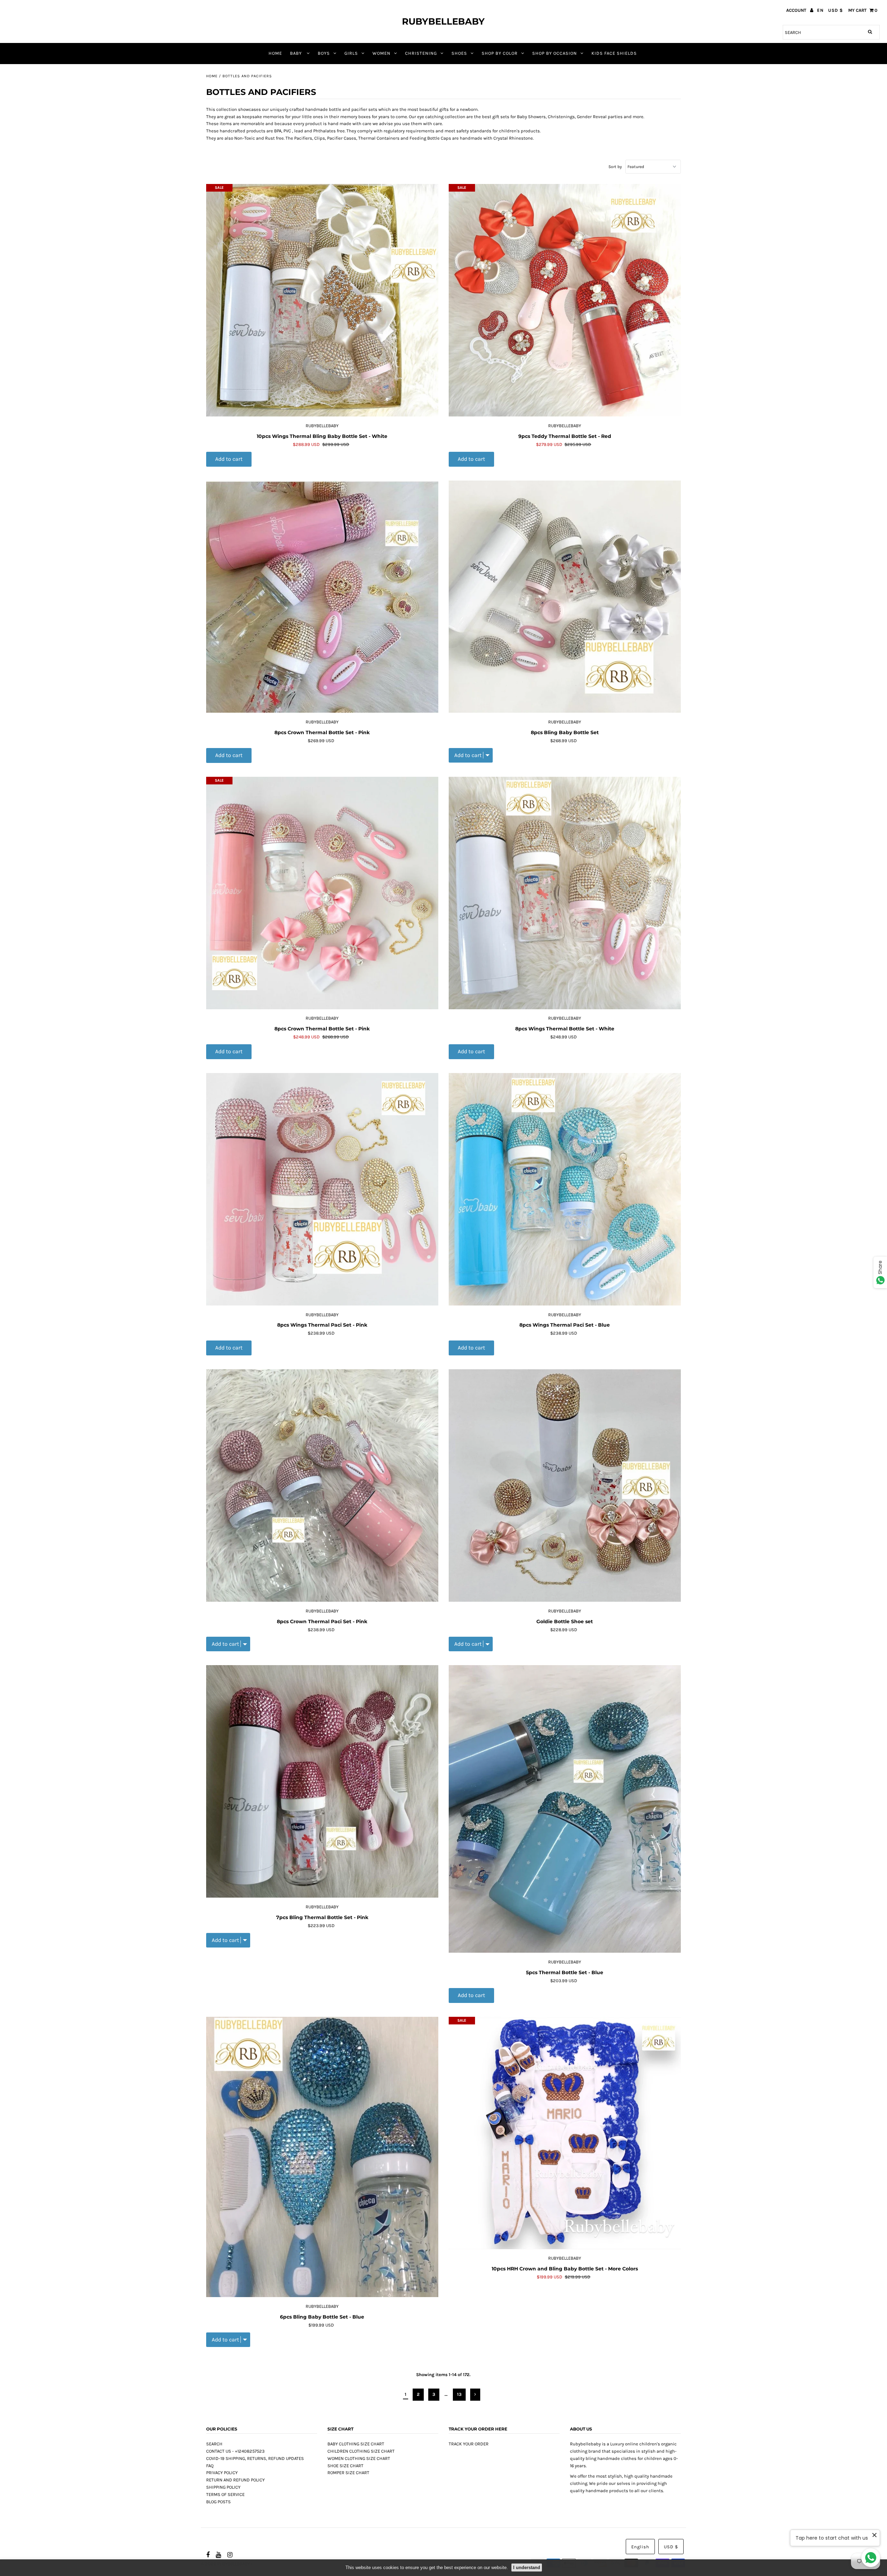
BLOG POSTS (218, 2502)
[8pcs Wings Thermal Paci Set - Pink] (322, 1189)
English (640, 2547)
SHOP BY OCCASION (555, 53)
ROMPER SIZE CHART (348, 2473)
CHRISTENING (421, 53)
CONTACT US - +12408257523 (235, 2451)
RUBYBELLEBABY (443, 21)
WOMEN (381, 53)
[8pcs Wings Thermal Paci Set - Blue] (565, 1189)
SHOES (459, 53)
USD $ (836, 10)
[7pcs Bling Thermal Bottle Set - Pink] (322, 1782)
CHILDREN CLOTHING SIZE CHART (361, 2451)
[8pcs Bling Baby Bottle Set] (565, 597)
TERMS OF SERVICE (225, 2494)
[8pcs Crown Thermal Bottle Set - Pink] (322, 597)
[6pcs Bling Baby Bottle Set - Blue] (322, 2157)
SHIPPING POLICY (223, 2487)
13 (459, 2394)
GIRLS (351, 53)
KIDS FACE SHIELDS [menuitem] (614, 53)
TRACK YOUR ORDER (469, 2444)
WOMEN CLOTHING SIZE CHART (359, 2458)
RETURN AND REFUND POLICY (235, 2480)
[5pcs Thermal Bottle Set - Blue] (565, 1809)
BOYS (324, 53)
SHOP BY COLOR (500, 53)
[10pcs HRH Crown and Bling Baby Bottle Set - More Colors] (565, 2133)
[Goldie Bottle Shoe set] (565, 1486)
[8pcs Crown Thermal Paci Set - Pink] (322, 1486)
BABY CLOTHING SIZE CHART (356, 2444)
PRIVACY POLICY (222, 2473)
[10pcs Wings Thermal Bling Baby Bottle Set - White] (322, 300)
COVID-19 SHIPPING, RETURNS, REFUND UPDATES (255, 2458)
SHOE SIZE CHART (345, 2466)
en (820, 10)
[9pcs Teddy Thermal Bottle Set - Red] (565, 300)
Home (212, 76)
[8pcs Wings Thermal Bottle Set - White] (565, 893)
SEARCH (214, 2444)
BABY (297, 53)
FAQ (210, 2466)
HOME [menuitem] (275, 53)
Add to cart (229, 459)
